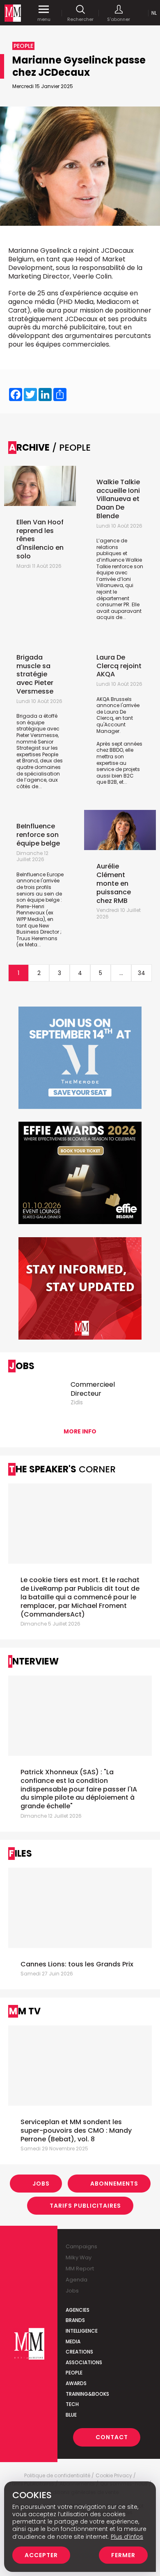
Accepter (41, 2555)
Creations (79, 2352)
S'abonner (119, 19)
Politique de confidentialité (57, 2476)
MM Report (80, 2269)
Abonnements (114, 2184)
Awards (76, 2383)
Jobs (41, 2184)
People (74, 2373)
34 (142, 973)
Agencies (78, 2310)
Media (73, 2341)
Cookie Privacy (114, 2476)
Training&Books (87, 2394)
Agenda (77, 2280)
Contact (112, 2437)
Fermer (123, 2555)
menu (44, 19)
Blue (71, 2415)
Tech (72, 2404)
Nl (154, 13)
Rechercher (80, 19)
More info (80, 1431)
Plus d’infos (127, 2537)
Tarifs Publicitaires (85, 2206)
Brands (75, 2320)
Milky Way (79, 2257)
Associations (84, 2362)
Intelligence (82, 2331)
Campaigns (81, 2246)
